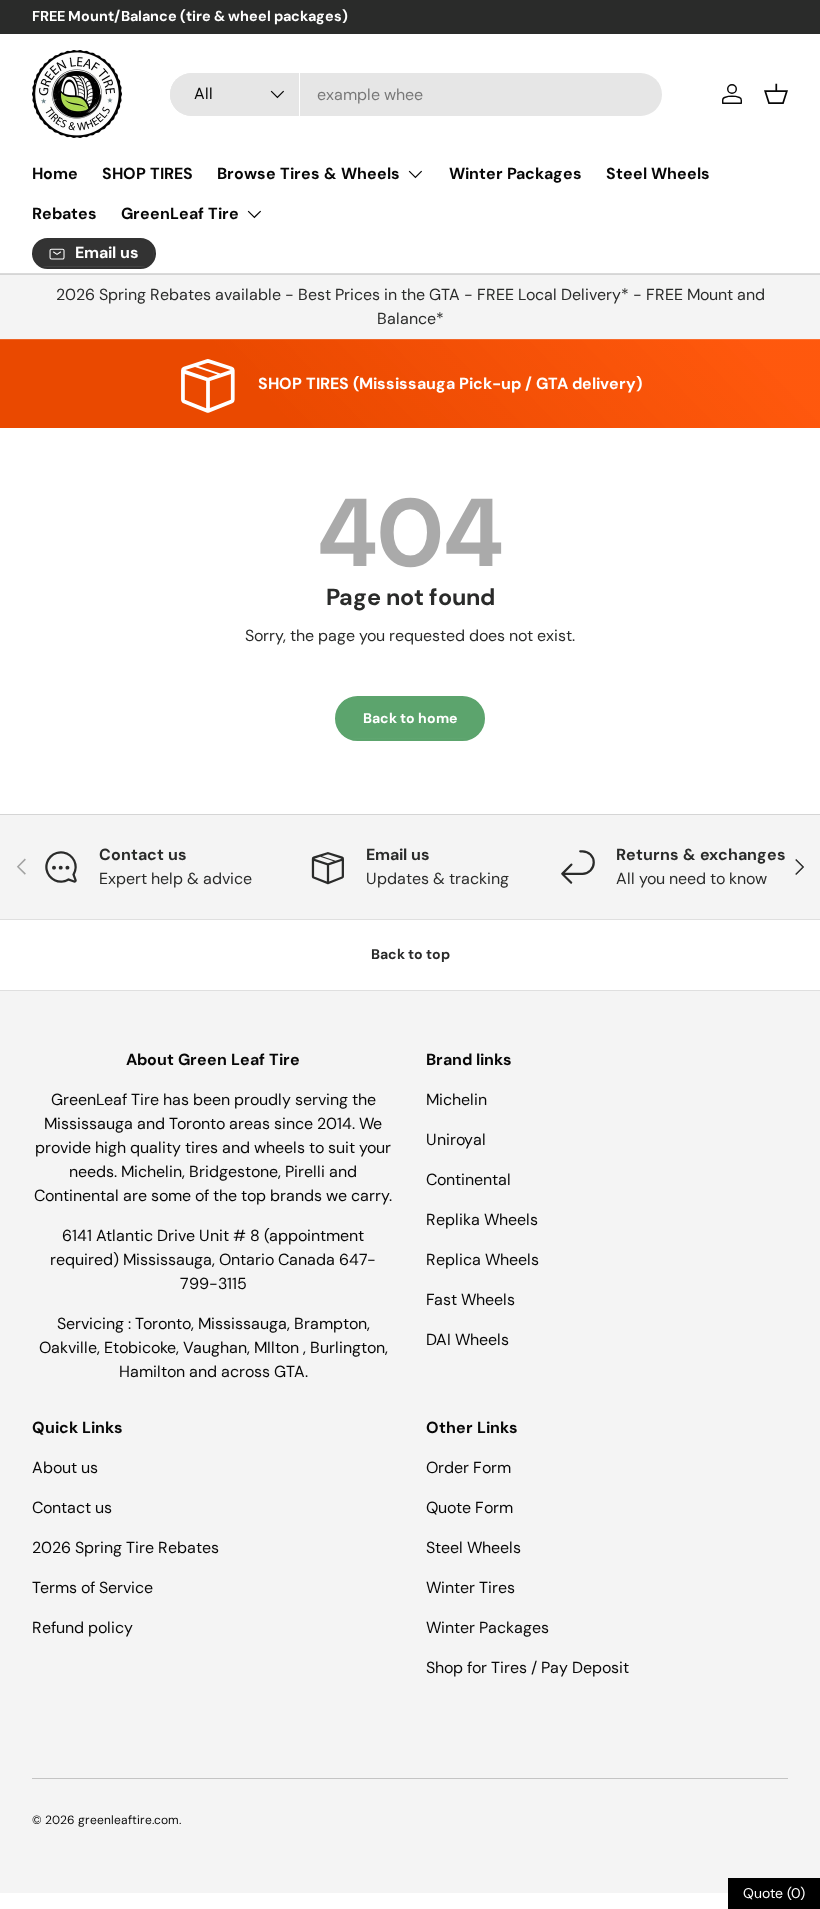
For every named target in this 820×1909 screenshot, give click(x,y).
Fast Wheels (470, 1299)
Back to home (410, 718)
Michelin (456, 1099)
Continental (468, 1179)
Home (55, 173)
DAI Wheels (467, 1339)
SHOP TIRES (147, 173)
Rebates (64, 213)
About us (65, 1467)
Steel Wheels (658, 173)
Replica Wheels (482, 1259)
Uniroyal (456, 1139)
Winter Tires (470, 1587)
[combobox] (416, 94)
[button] (776, 94)
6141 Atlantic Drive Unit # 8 (163, 1235)
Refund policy (82, 1627)
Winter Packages (515, 173)
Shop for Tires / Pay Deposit (527, 1667)
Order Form (468, 1467)
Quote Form (469, 1507)
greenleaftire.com (128, 1820)
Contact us (72, 1507)
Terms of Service (92, 1587)
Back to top (410, 954)
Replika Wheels (482, 1219)
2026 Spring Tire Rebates (125, 1547)
